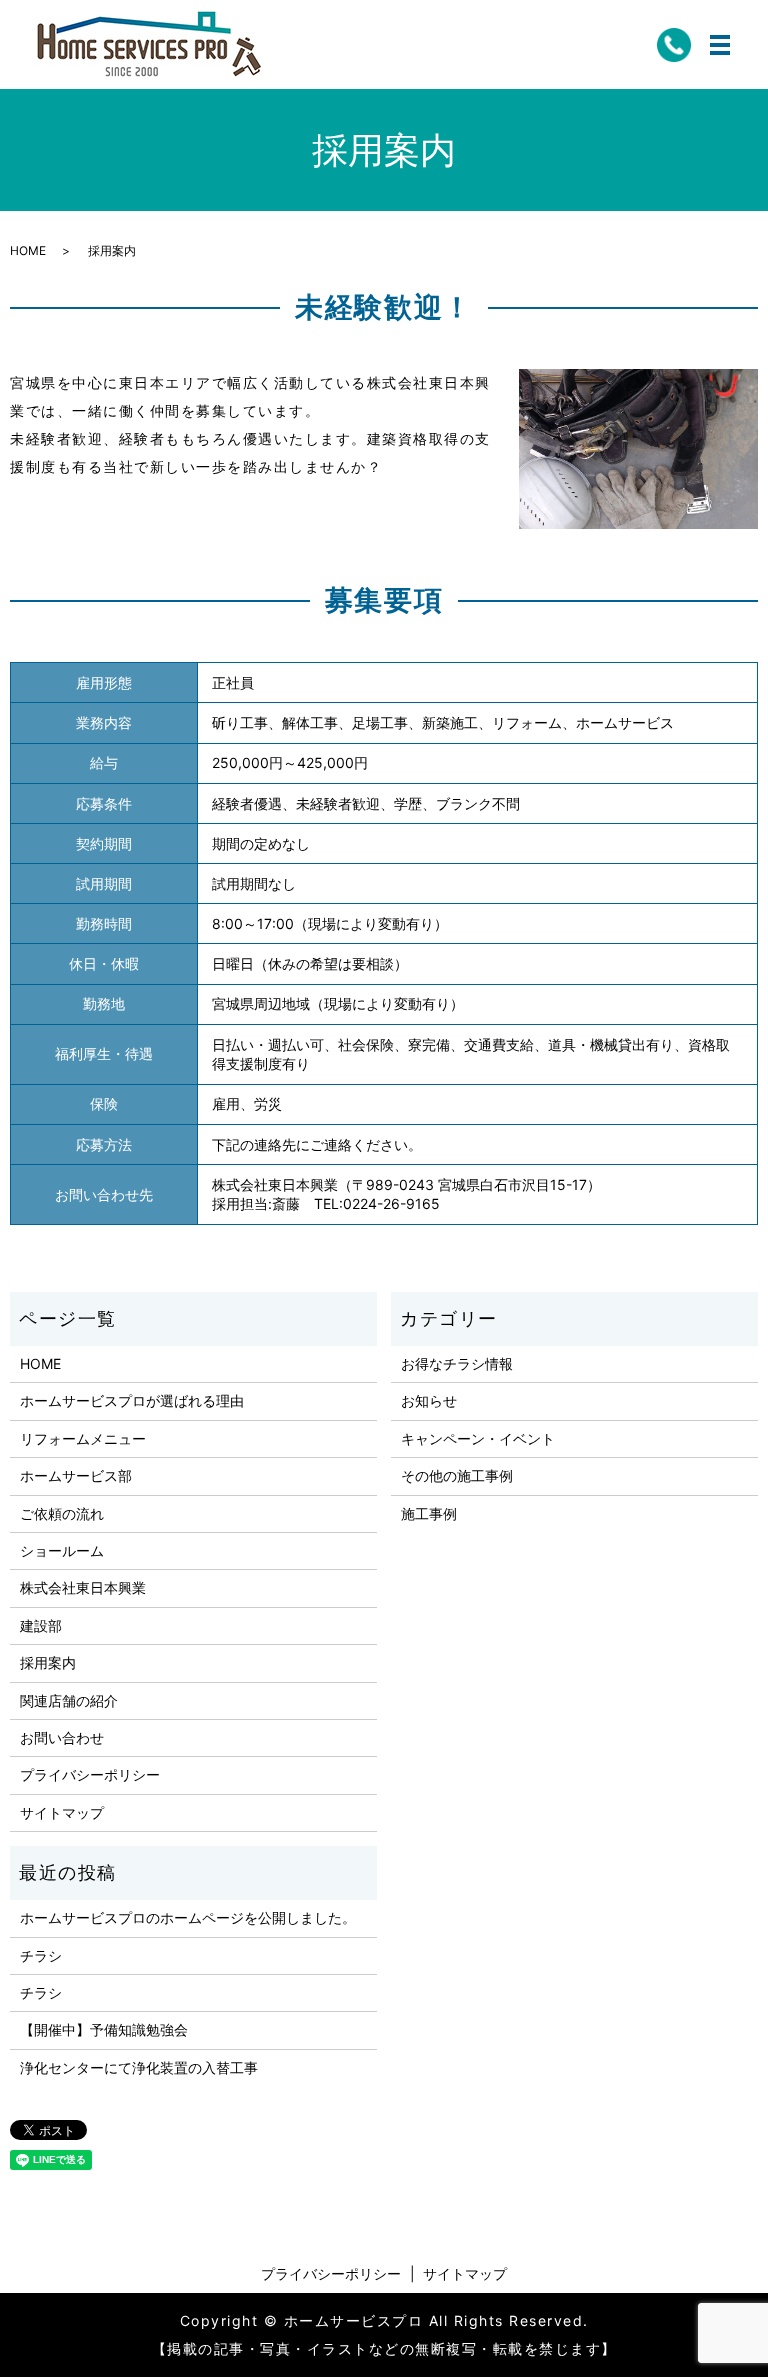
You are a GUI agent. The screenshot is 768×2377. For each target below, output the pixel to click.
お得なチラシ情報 (457, 1363)
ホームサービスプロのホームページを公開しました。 (188, 1917)
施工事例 (429, 1513)
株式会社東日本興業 (83, 1587)
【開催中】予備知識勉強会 (104, 2029)
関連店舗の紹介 (69, 1700)
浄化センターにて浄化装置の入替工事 (139, 2067)
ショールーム (62, 1550)
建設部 (41, 1625)
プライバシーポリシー (90, 1774)
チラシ (41, 1955)
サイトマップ (62, 1812)
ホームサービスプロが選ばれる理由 (132, 1400)
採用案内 (48, 1662)
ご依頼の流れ (62, 1513)
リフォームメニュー (83, 1438)
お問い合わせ (62, 1737)
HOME (28, 250)
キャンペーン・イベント (478, 1438)
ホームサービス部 (76, 1475)
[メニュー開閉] (720, 45)
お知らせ (429, 1400)
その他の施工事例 (457, 1475)
